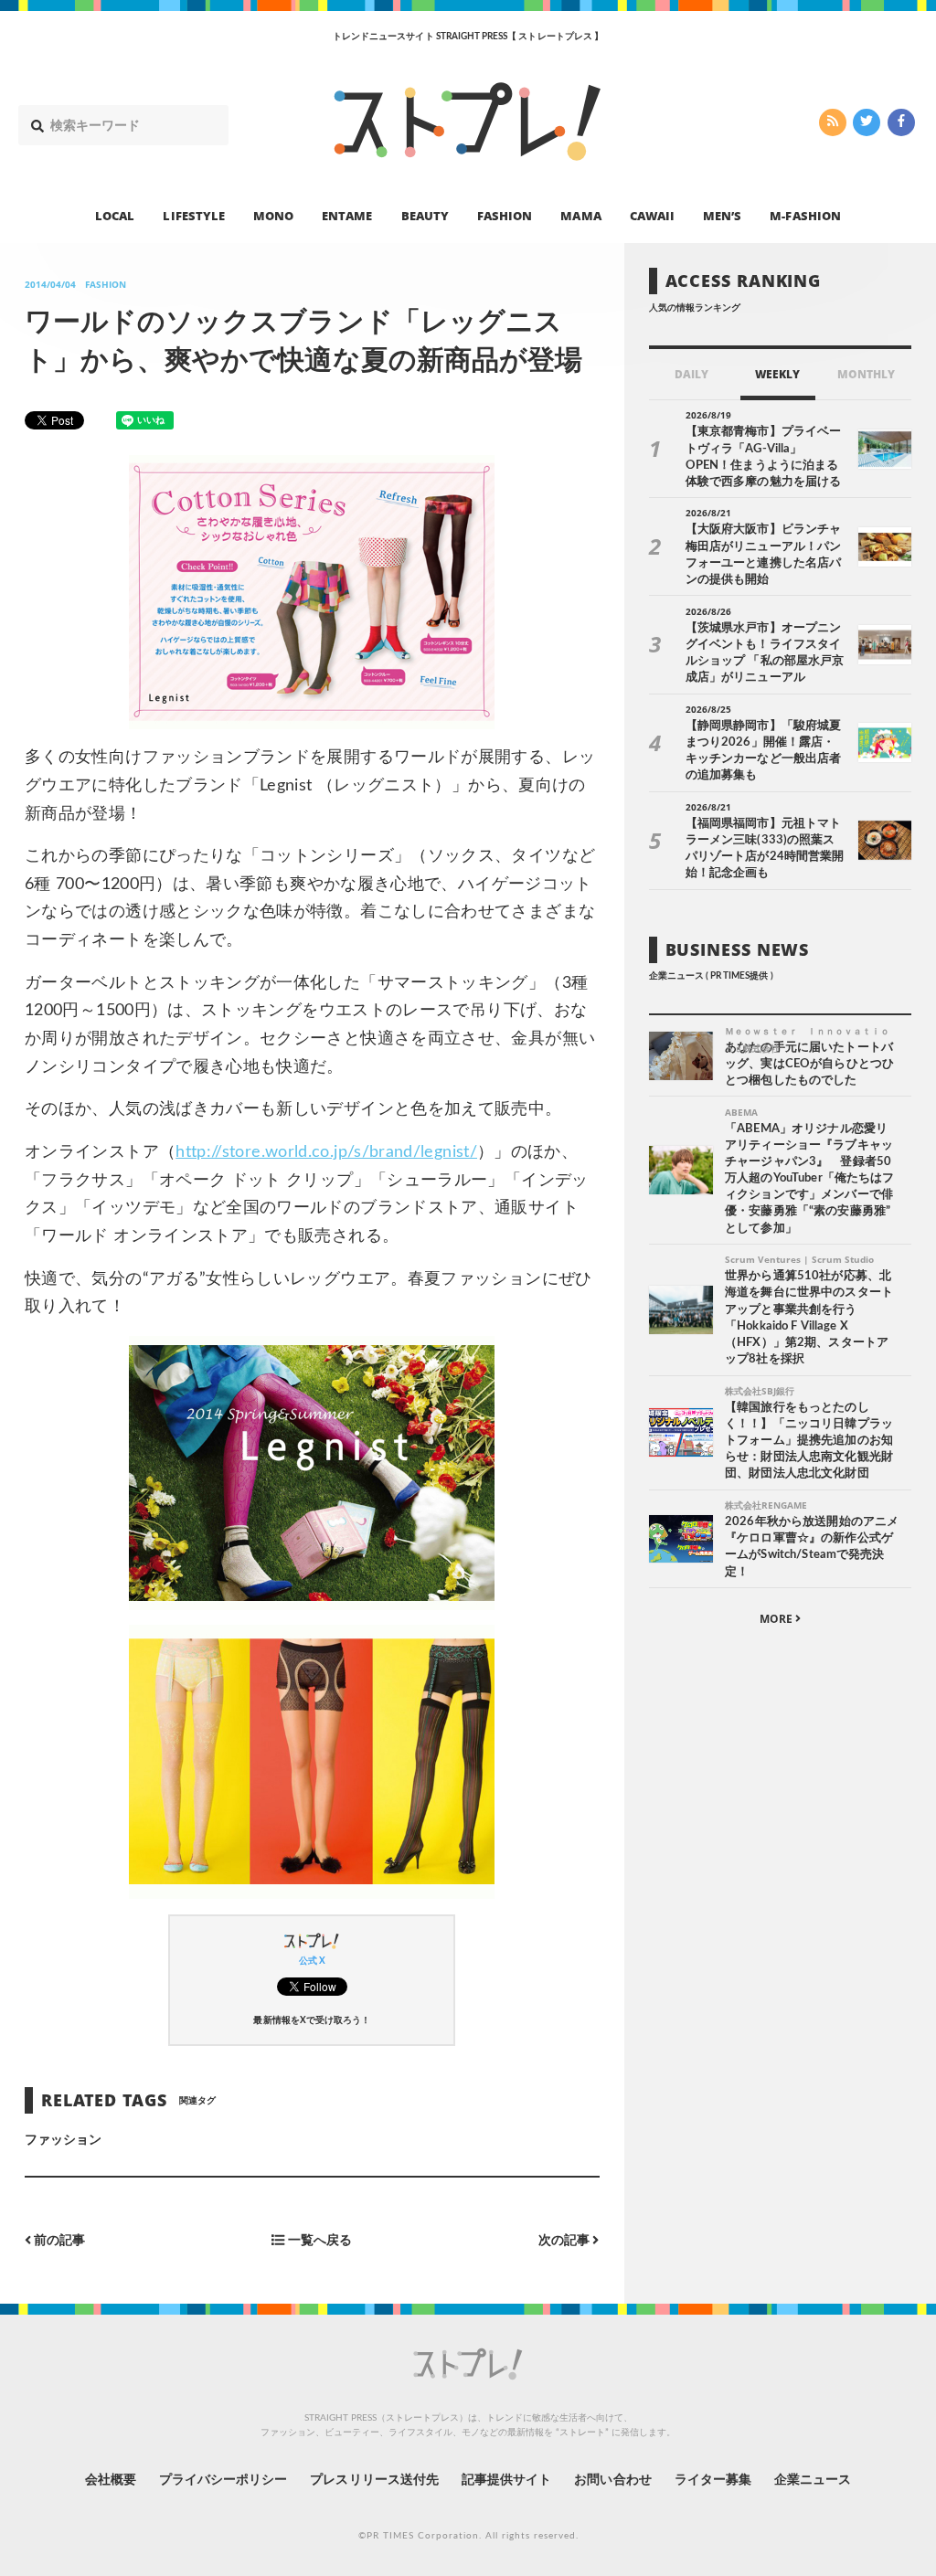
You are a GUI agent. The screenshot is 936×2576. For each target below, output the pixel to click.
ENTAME (347, 216)
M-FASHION (805, 216)
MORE (777, 1619)
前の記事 (58, 2240)
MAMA (580, 216)
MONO (273, 216)
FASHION (505, 216)
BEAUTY (425, 216)
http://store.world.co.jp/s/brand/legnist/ (326, 1152)
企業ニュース (813, 2480)
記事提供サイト (506, 2480)
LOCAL (115, 216)
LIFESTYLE (193, 216)
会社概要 (111, 2480)
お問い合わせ (612, 2480)
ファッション (63, 2140)
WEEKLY (777, 374)
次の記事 (565, 2240)
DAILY (691, 374)
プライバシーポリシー (223, 2480)
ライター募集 (713, 2480)
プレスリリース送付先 (374, 2480)
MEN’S (722, 216)
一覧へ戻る (319, 2240)
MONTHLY (866, 374)
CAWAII (652, 216)
